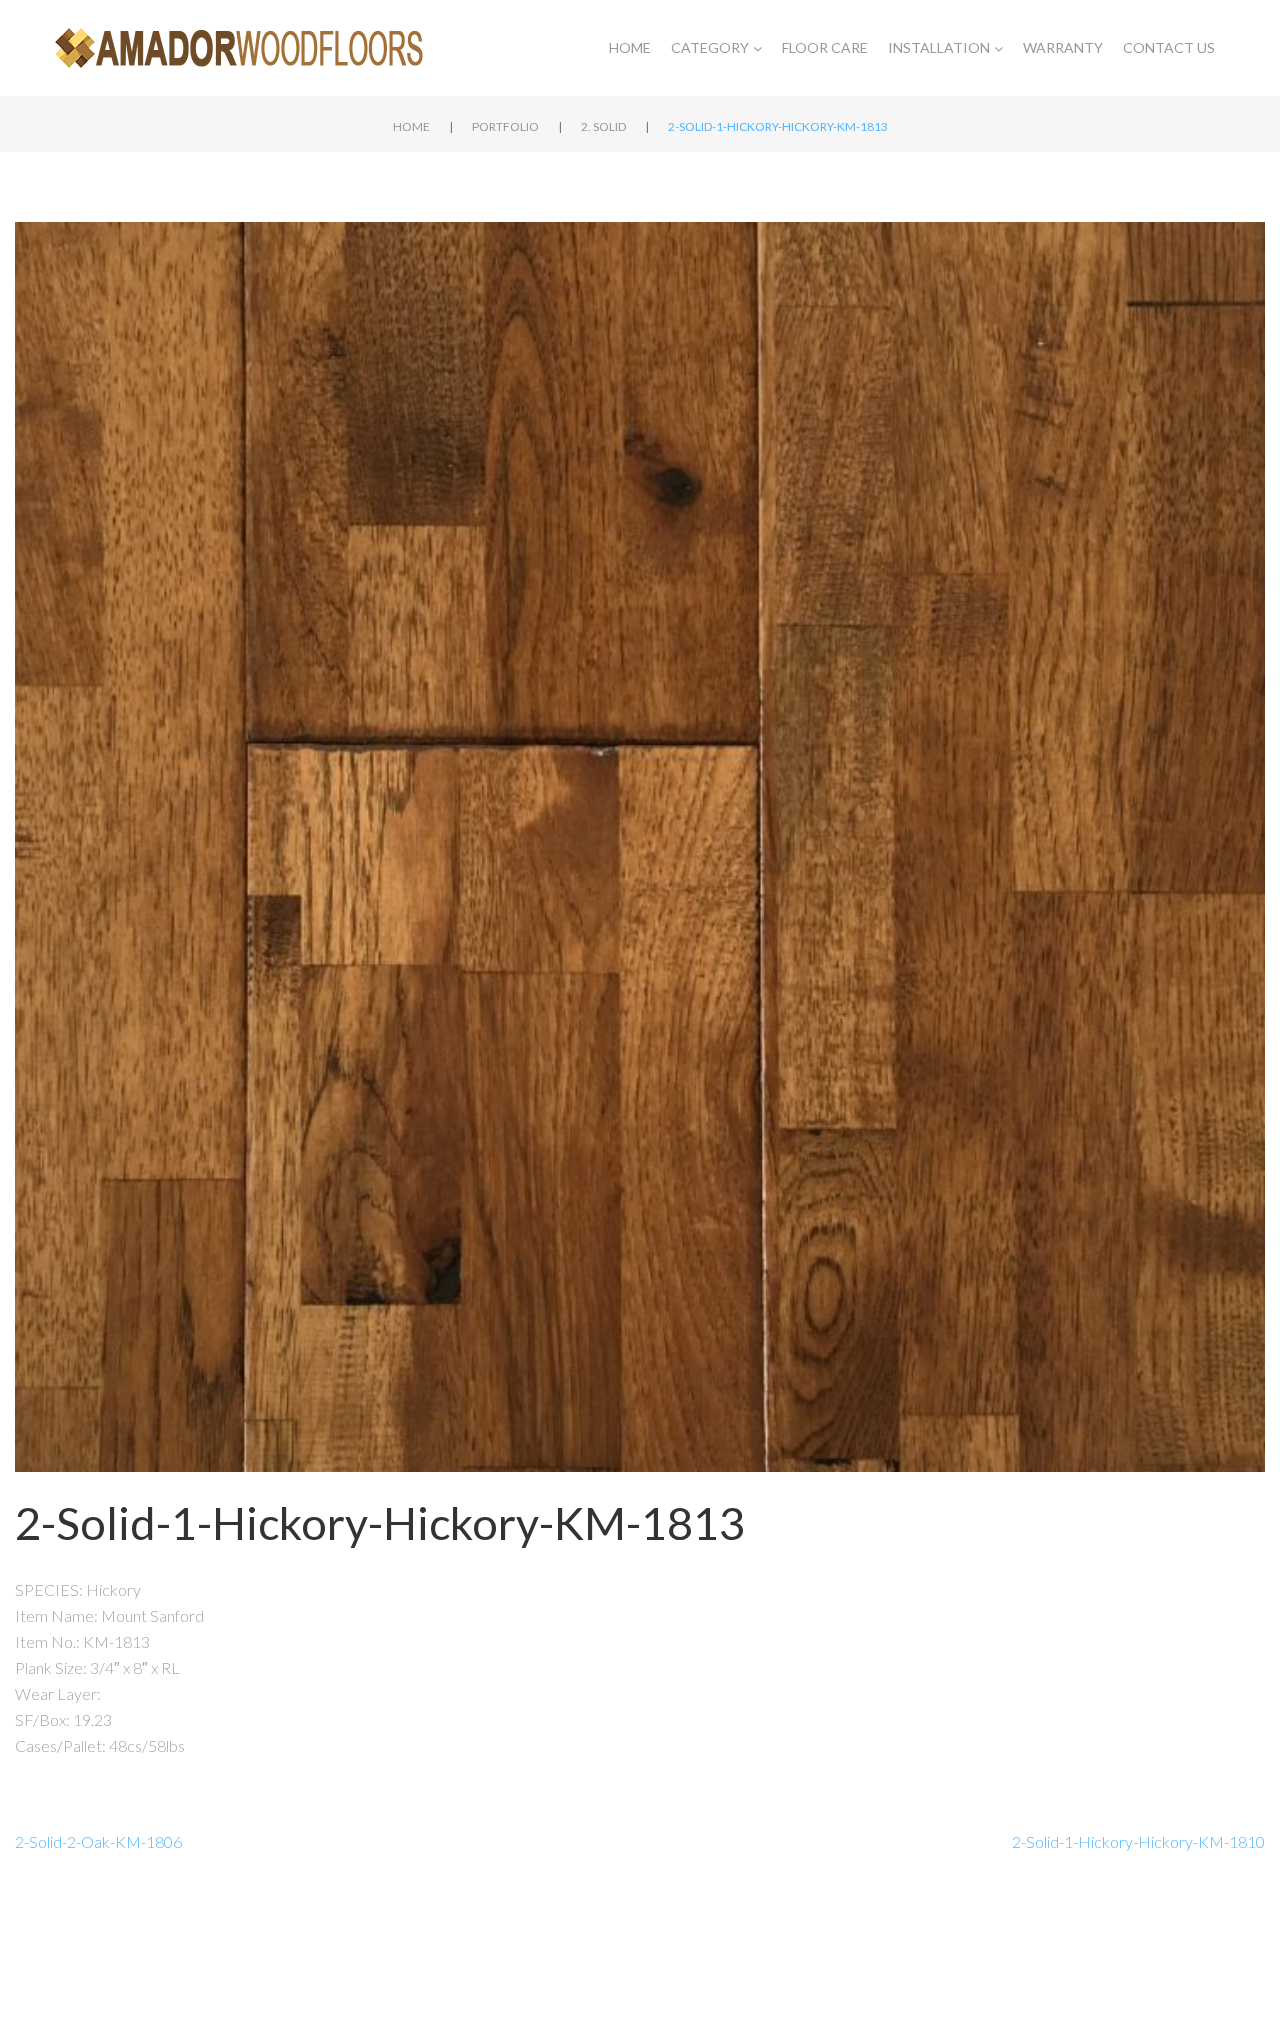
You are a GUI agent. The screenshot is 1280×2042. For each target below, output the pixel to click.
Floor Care (825, 47)
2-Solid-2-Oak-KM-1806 (98, 1841)
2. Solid (603, 126)
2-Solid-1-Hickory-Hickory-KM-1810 (1138, 1841)
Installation (939, 47)
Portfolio (505, 126)
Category (710, 47)
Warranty (1063, 47)
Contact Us (1169, 47)
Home (630, 47)
